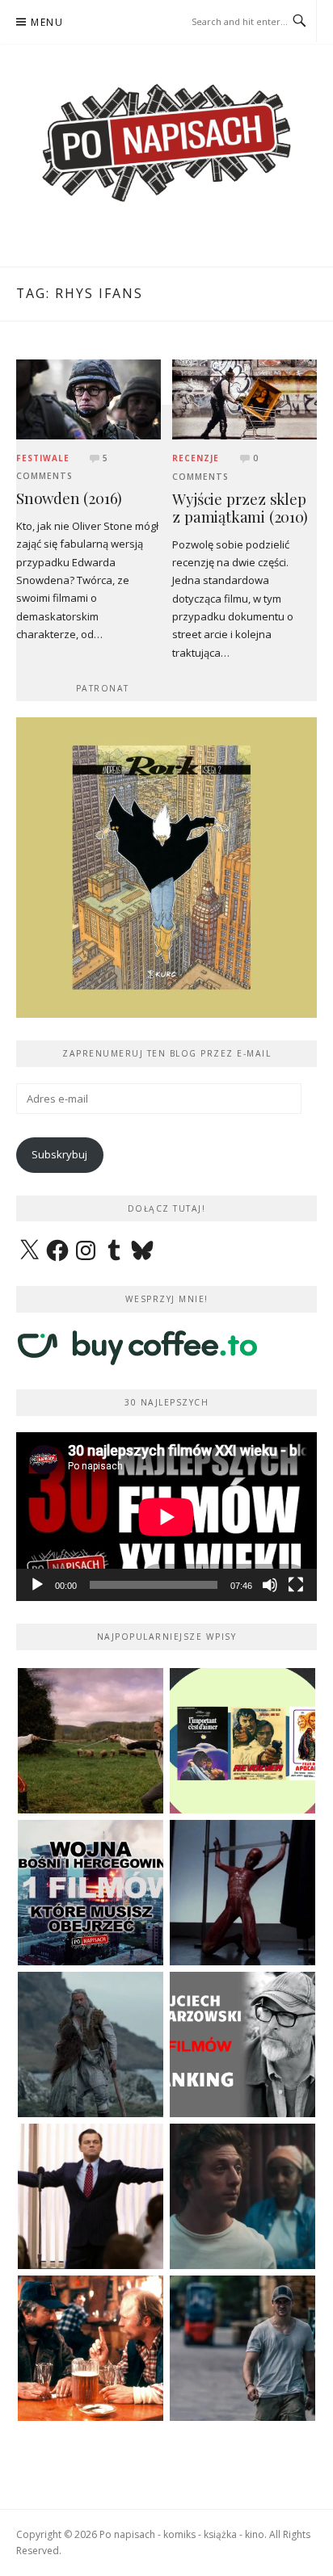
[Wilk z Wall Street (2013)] (91, 2196)
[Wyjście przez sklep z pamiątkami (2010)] (244, 398)
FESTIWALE (43, 458)
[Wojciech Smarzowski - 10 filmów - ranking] (242, 2044)
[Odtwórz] (37, 1585)
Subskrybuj (59, 1154)
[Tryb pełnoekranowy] (296, 1585)
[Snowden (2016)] (89, 398)
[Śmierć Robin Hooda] (91, 2044)
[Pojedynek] (91, 1741)
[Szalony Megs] (91, 2348)
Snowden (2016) (69, 498)
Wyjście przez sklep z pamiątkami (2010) (240, 508)
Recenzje (196, 458)
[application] (166, 1517)
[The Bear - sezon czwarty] (242, 2196)
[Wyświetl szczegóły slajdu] (166, 868)
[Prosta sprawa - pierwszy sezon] (242, 2348)
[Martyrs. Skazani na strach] (242, 1893)
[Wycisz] (270, 1585)
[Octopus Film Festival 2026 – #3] (242, 1741)
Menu (47, 22)
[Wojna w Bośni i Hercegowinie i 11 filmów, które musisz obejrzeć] (91, 1893)
